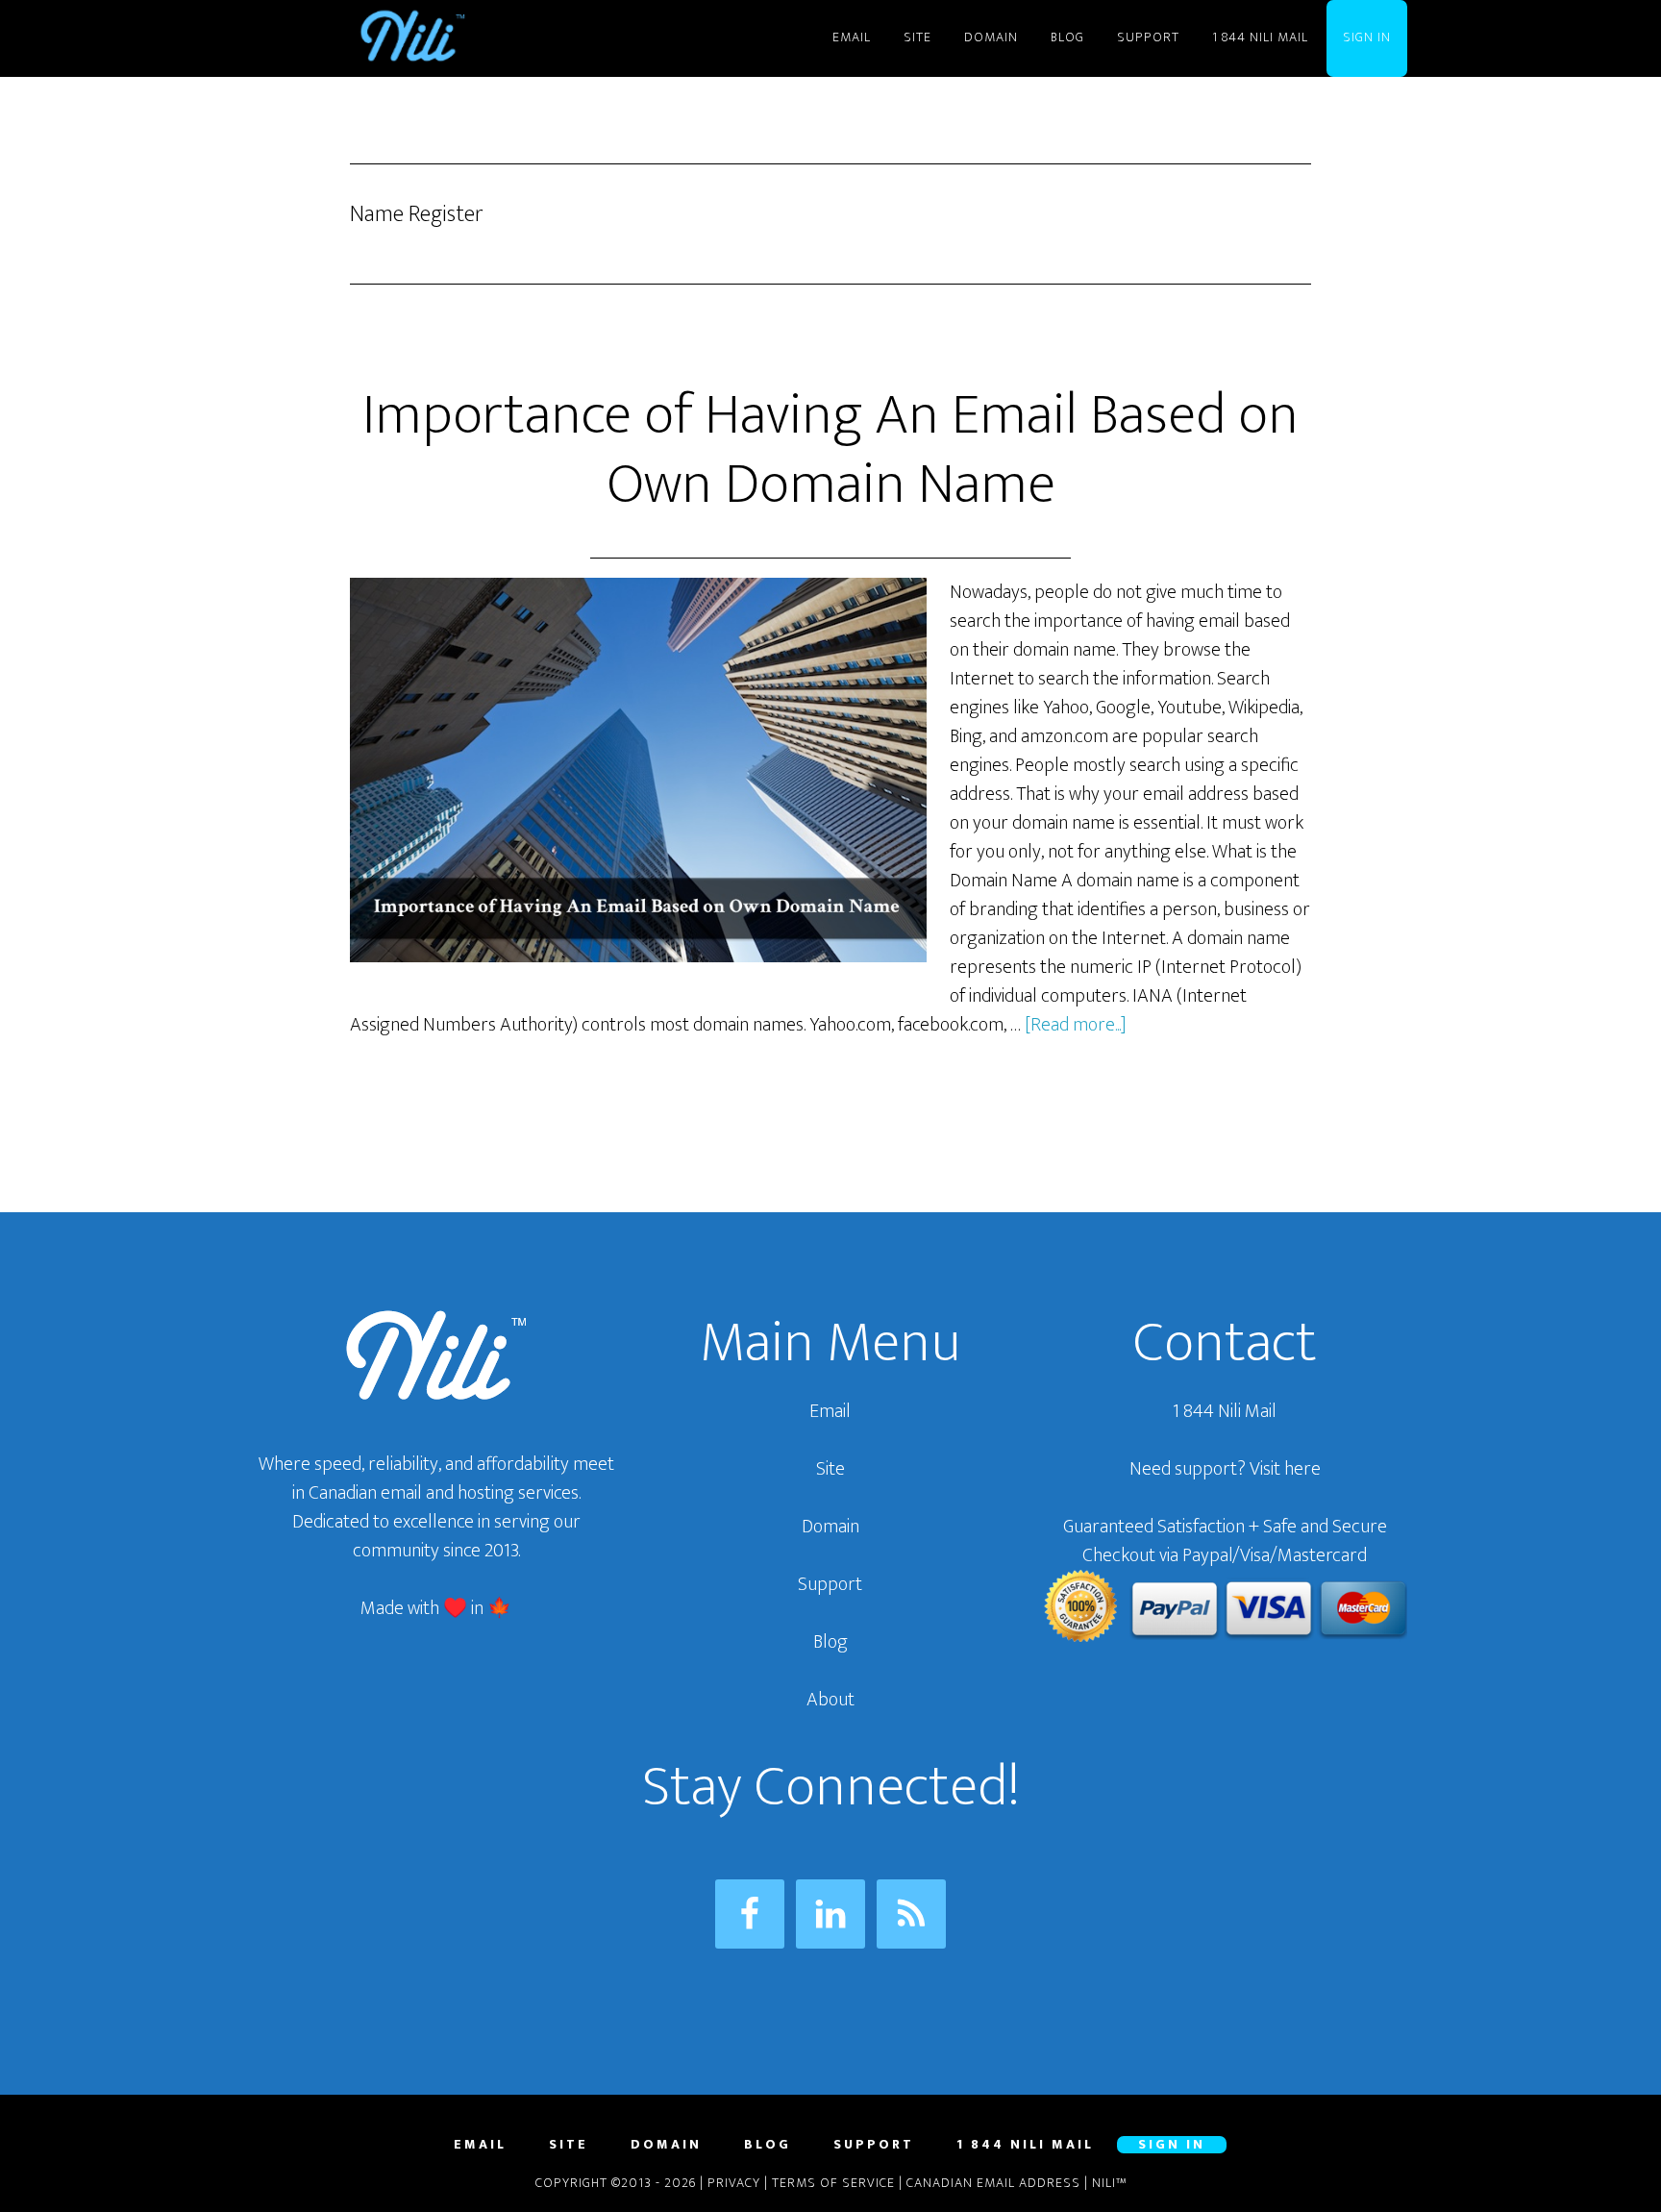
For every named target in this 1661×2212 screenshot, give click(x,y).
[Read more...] (1076, 1025)
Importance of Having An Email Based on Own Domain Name (830, 450)
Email (830, 1411)
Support (830, 1584)
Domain (830, 1527)
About (830, 1700)
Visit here (1285, 1469)
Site (830, 1469)
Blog (830, 1642)
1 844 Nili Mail (1225, 1411)
